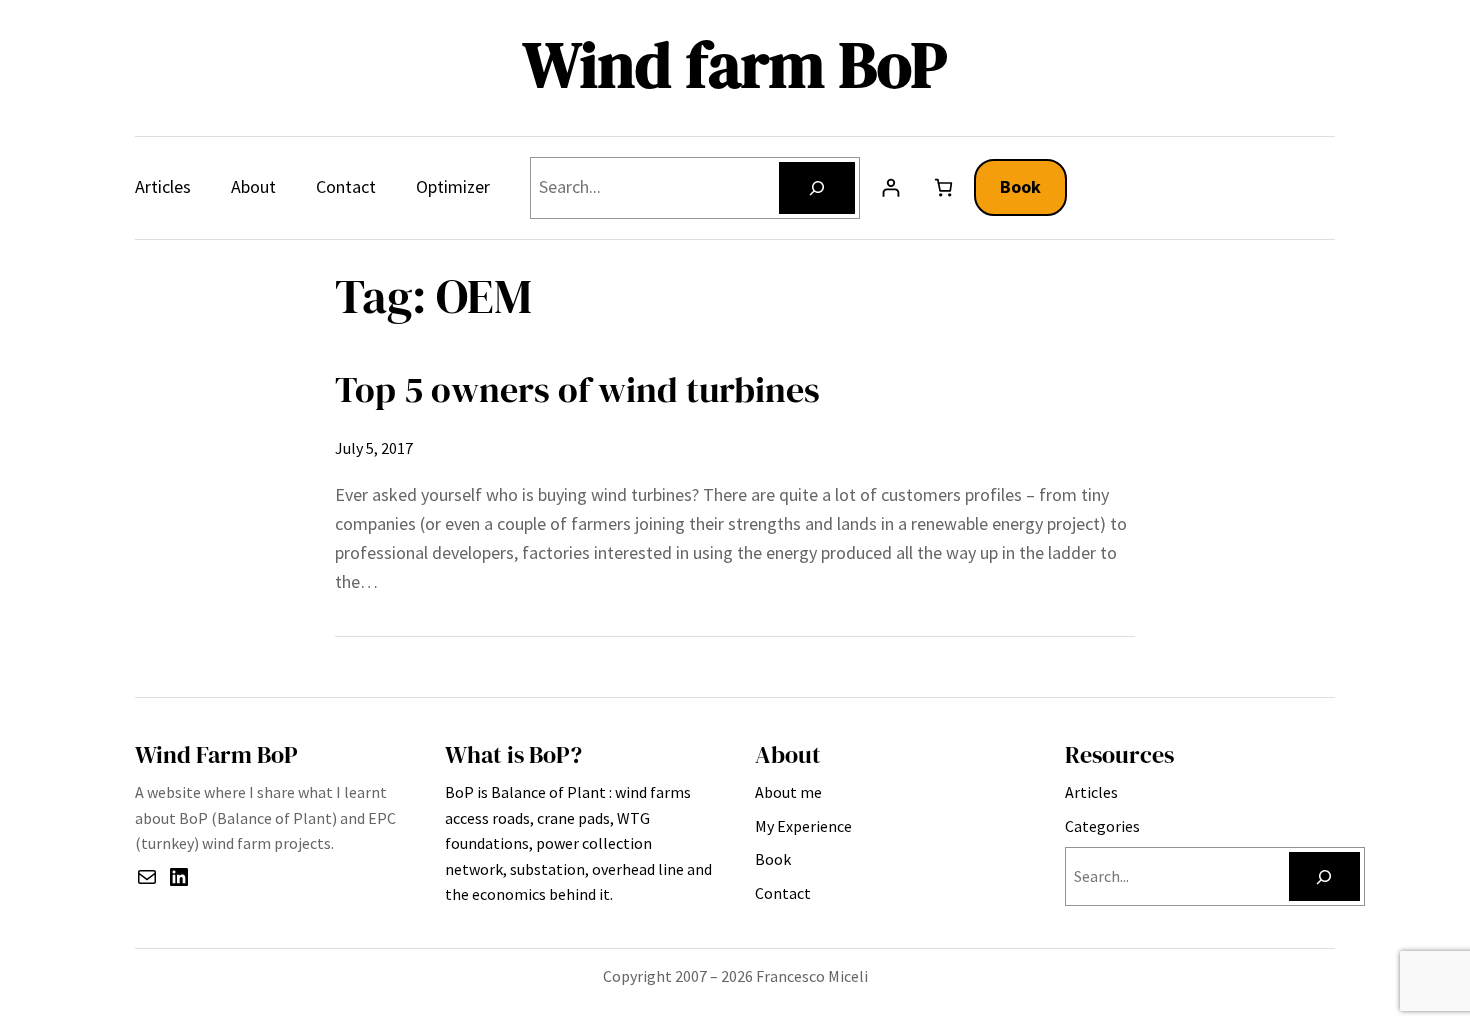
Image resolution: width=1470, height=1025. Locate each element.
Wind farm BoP (735, 64)
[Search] (817, 188)
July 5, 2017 (374, 448)
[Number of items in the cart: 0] (943, 187)
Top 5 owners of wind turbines (577, 389)
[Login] (890, 187)
